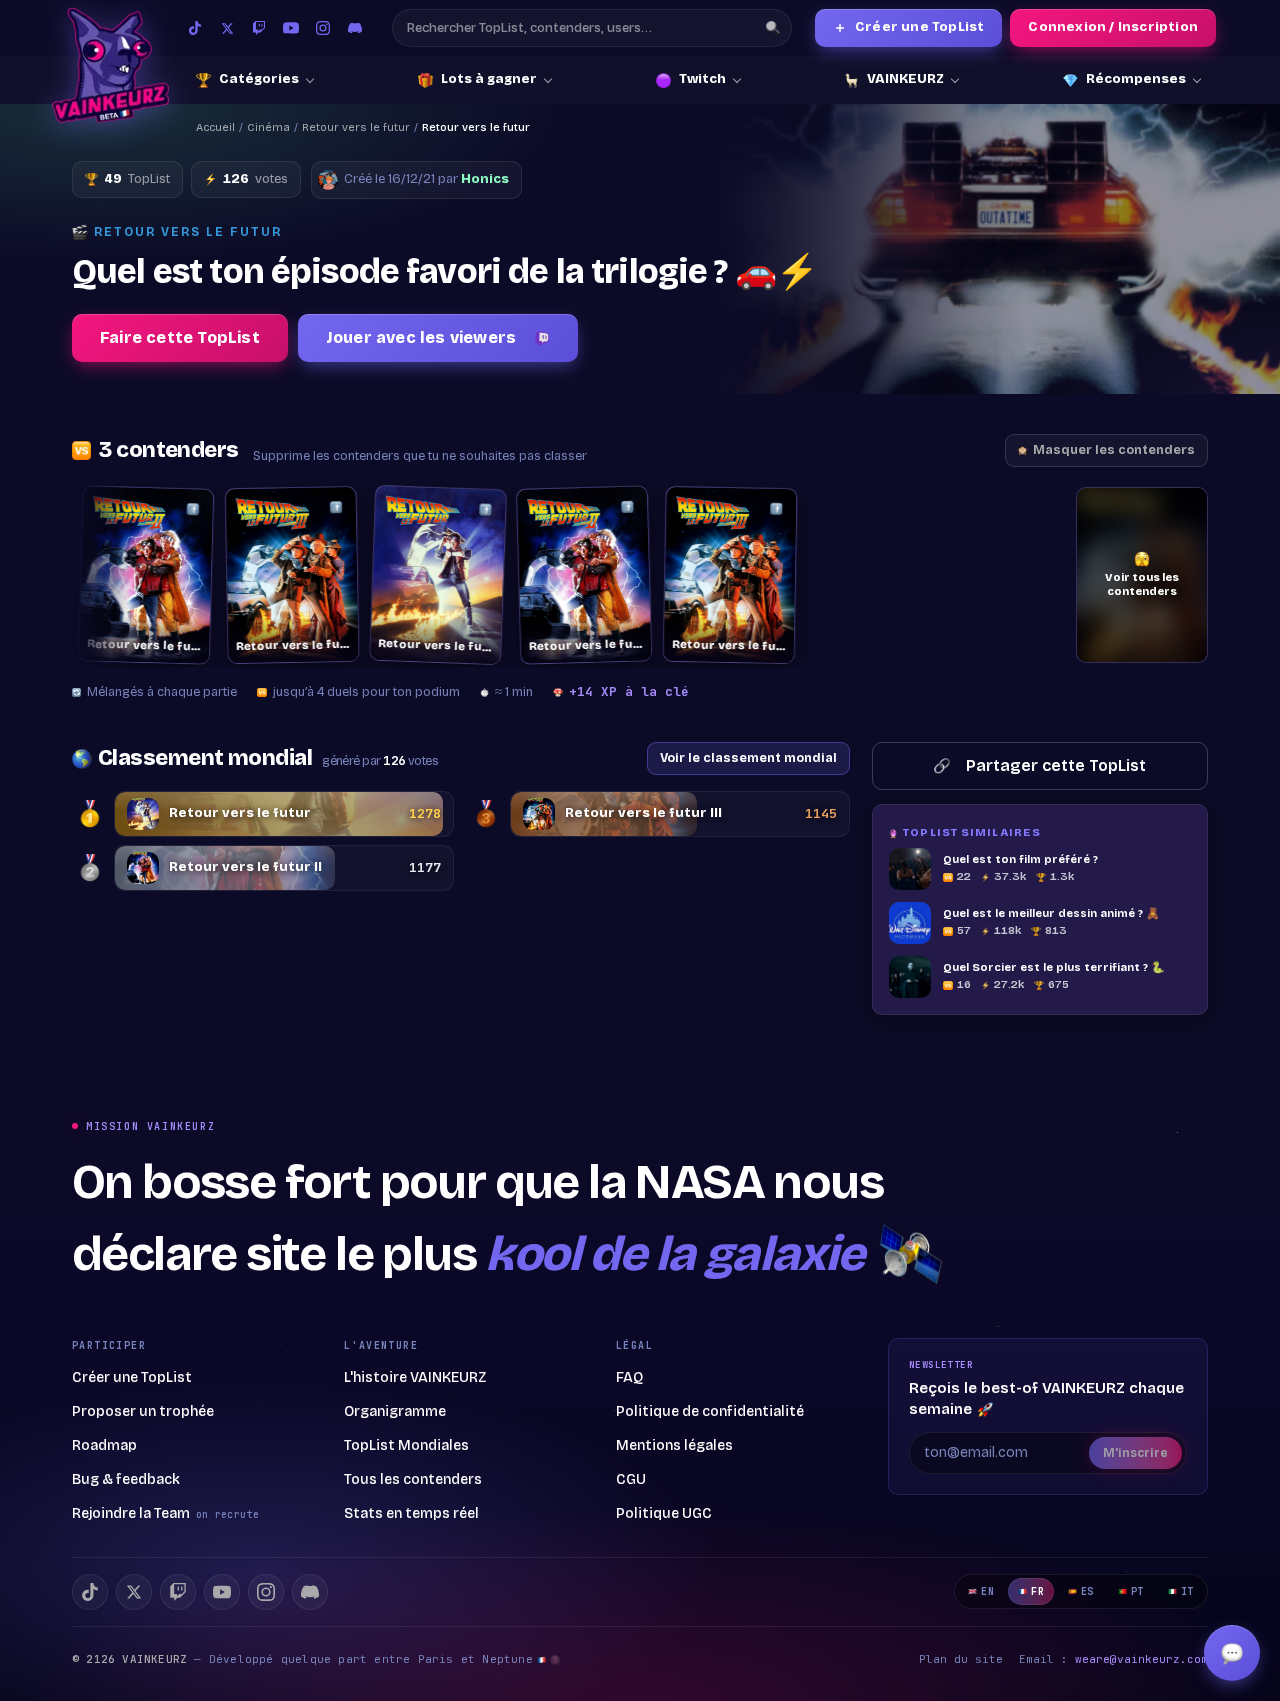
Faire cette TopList (180, 337)
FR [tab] (1037, 1591)
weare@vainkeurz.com (1141, 1659)
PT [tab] (1137, 1591)
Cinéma (268, 127)
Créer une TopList (909, 27)
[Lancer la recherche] (773, 28)
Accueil (215, 127)
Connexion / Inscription (1113, 27)
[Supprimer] (180, 509)
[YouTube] (291, 28)
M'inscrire (1135, 1453)
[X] (134, 1592)
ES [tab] (1087, 1591)
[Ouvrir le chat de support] (1232, 1653)
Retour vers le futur (356, 127)
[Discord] (355, 28)
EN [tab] (987, 1591)
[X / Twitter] (227, 28)
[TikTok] (195, 28)
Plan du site (961, 1659)
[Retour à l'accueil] (110, 65)
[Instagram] (323, 28)
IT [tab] (1187, 1591)
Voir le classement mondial (748, 757)
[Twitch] (259, 28)
